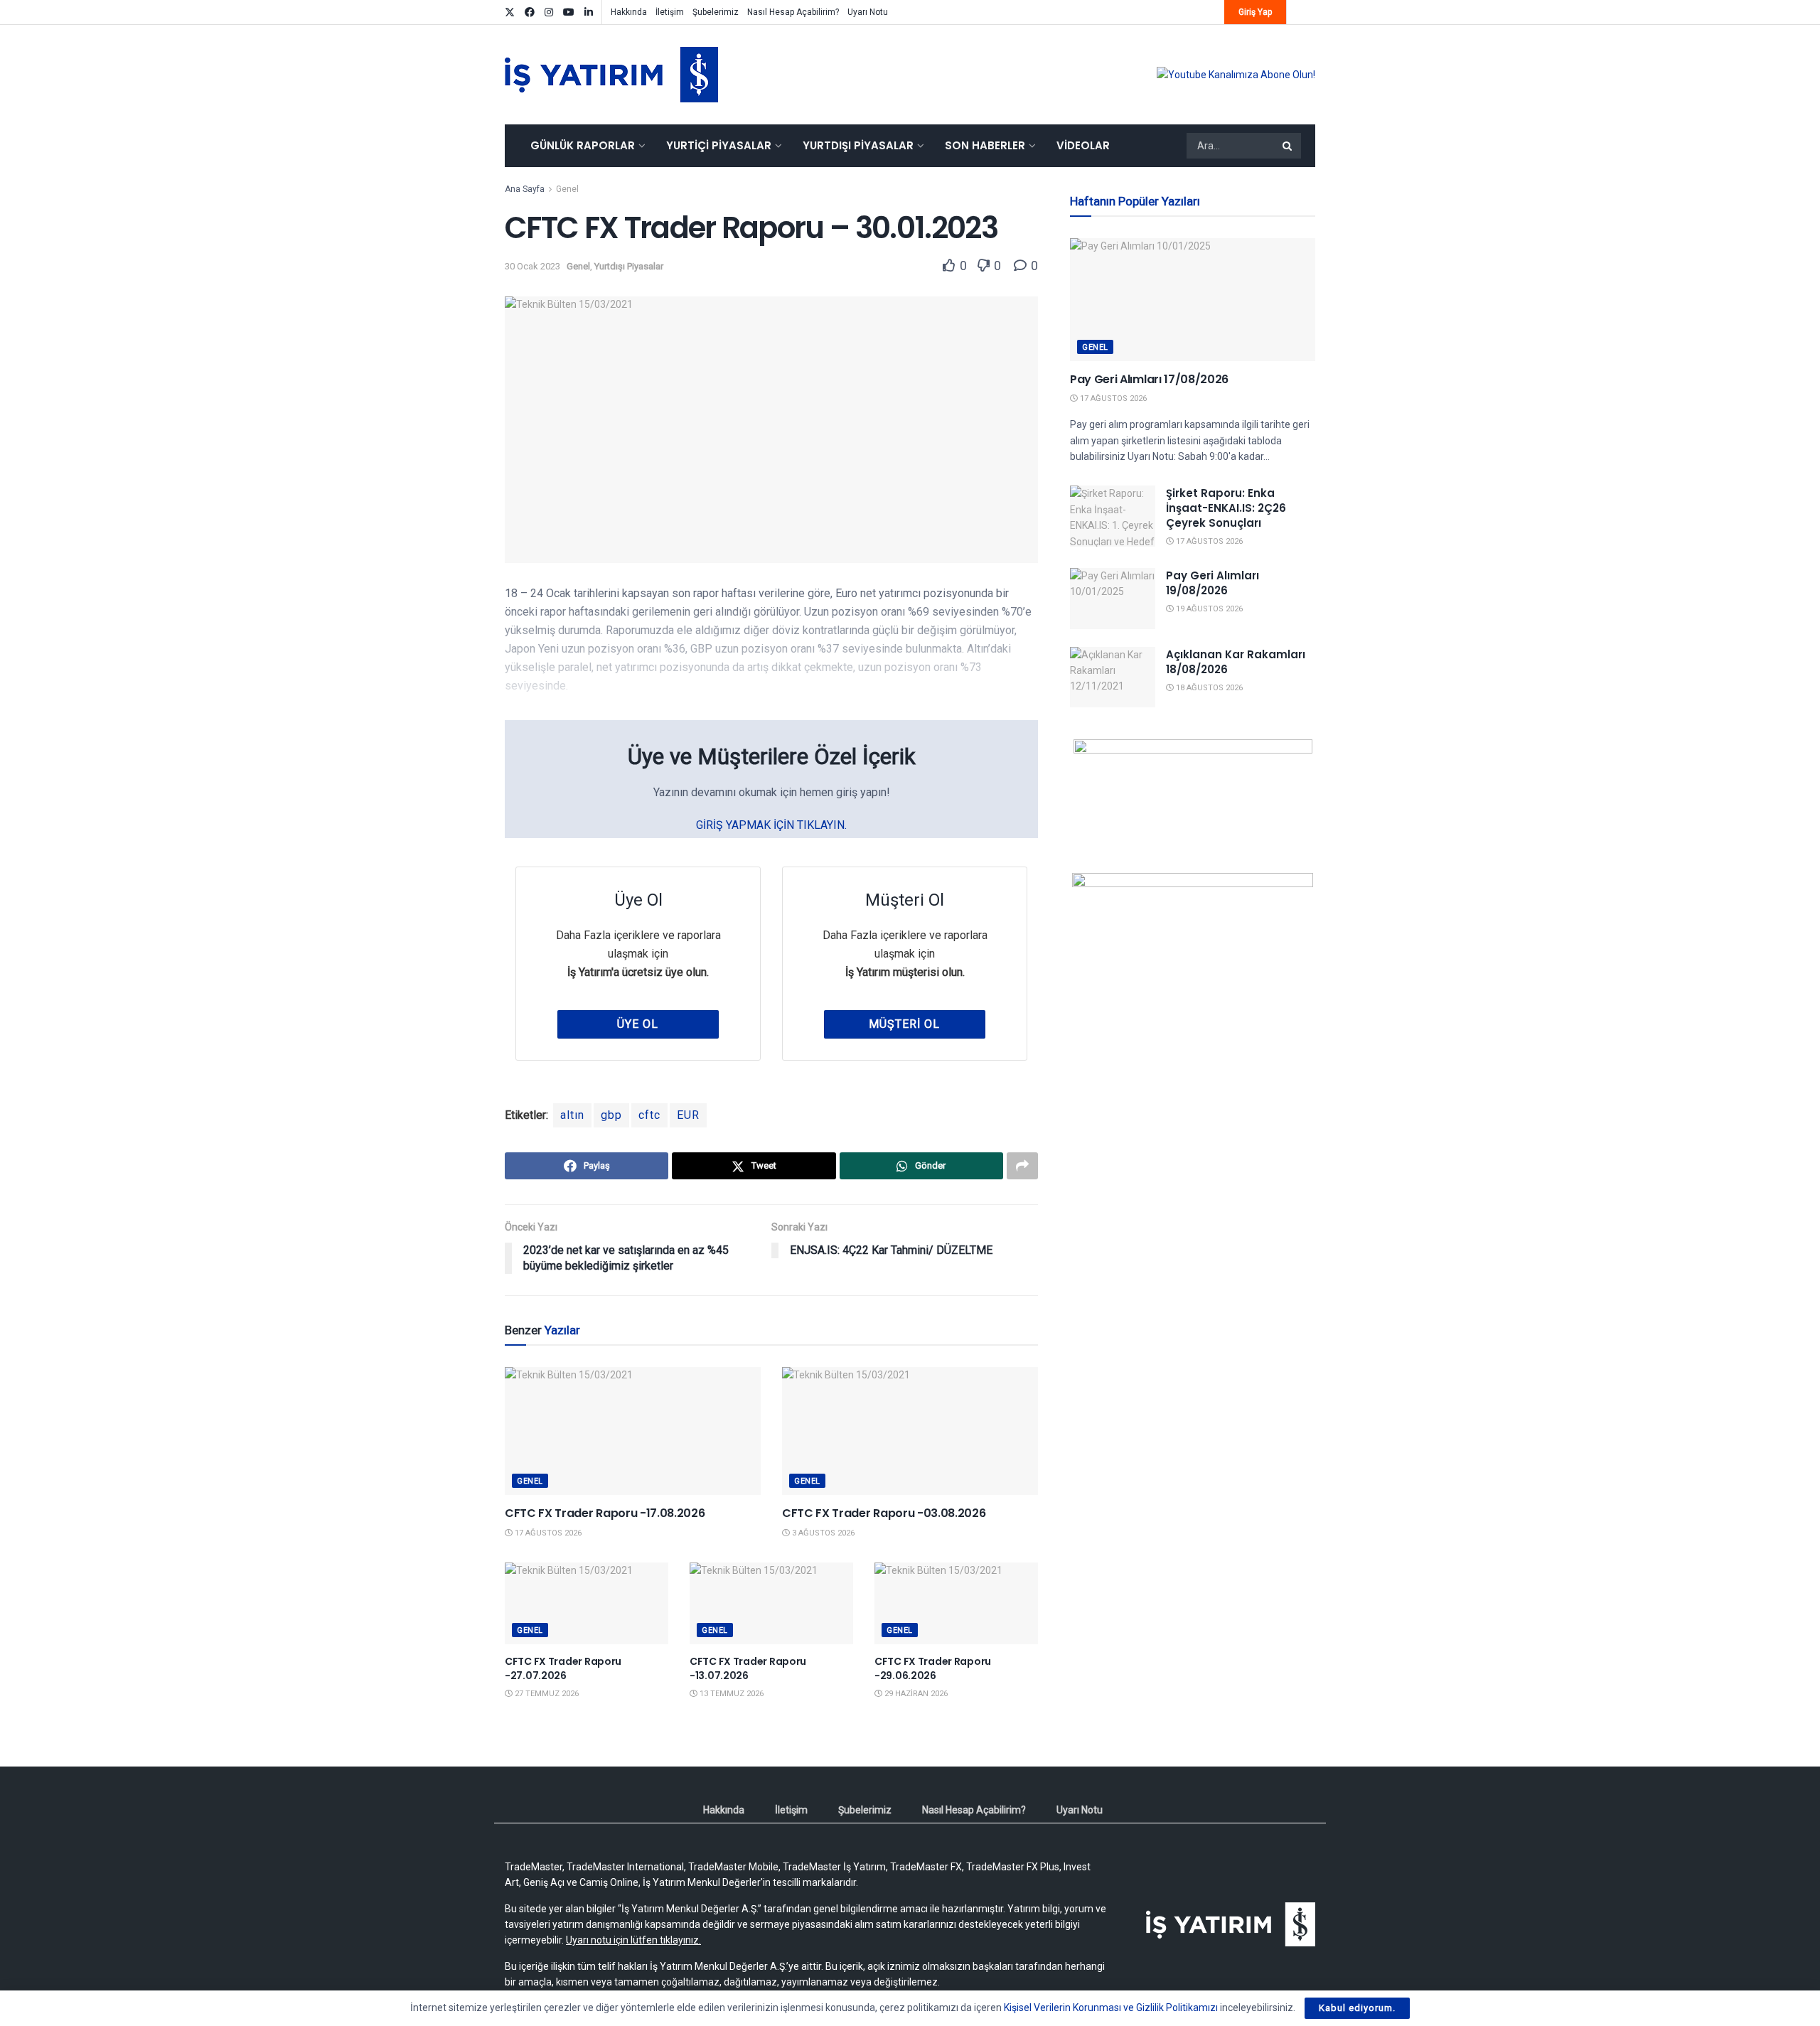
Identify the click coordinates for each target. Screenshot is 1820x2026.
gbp (611, 1115)
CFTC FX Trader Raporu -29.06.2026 (933, 1668)
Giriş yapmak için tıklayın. (771, 825)
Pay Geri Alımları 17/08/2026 (1149, 379)
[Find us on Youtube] (569, 12)
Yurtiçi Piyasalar (719, 145)
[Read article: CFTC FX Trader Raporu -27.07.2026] (587, 1603)
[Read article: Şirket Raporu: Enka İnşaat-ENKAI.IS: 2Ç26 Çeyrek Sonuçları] (1113, 516)
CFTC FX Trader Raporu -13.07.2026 (748, 1668)
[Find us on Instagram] (549, 12)
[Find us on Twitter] (510, 12)
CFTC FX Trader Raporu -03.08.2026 (884, 1513)
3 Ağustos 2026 (822, 1533)
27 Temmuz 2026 (546, 1694)
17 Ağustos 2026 (547, 1533)
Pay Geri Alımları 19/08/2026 (1213, 583)
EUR (688, 1115)
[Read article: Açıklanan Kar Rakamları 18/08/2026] (1113, 677)
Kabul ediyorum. (1357, 2008)
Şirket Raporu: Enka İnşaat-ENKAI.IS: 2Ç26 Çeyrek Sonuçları (1226, 508)
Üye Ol (638, 1024)
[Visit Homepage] (611, 75)
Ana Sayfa (525, 189)
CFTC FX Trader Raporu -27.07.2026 (563, 1668)
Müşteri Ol (904, 1024)
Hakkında (629, 12)
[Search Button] (1288, 146)
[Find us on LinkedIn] (589, 12)
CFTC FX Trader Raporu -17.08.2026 (605, 1513)
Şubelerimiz (716, 12)
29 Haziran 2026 (915, 1694)
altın (572, 1115)
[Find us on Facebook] (530, 12)
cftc (649, 1115)
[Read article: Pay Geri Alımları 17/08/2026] (1193, 300)
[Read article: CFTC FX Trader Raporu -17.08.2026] (633, 1431)
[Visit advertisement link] (1236, 75)
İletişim (670, 12)
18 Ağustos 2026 (1208, 688)
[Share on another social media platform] (1022, 1166)
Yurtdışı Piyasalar (858, 145)
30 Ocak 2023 (532, 266)
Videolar (1083, 145)
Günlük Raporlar (583, 145)
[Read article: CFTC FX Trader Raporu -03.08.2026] (910, 1431)
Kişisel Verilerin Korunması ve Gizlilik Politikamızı (1111, 2008)
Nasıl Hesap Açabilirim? (793, 12)
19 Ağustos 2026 (1208, 609)
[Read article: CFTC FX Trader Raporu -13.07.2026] (771, 1603)
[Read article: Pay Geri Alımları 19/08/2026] (1113, 599)
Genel (567, 189)
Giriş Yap (1255, 12)
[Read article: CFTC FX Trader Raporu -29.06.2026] (956, 1603)
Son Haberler (985, 145)
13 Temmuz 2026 (730, 1694)
